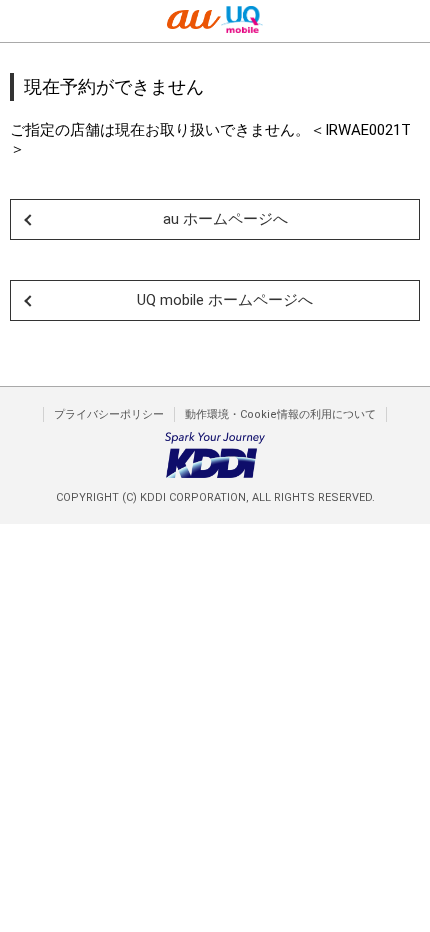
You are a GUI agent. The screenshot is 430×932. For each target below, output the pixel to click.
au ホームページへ (225, 219)
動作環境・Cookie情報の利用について (280, 414)
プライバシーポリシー (109, 414)
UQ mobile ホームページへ (225, 300)
